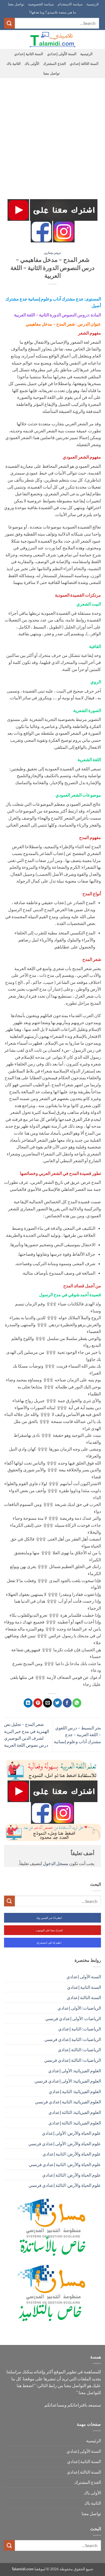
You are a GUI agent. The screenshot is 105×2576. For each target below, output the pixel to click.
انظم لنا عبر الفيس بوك (49, 1918)
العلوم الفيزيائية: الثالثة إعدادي (75, 2112)
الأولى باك (32, 64)
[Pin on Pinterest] (38, 1703)
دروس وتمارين (52, 253)
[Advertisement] (52, 133)
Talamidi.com (23, 2569)
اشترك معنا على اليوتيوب (49, 1930)
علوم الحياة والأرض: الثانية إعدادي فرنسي (65, 2164)
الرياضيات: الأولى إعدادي (79, 2008)
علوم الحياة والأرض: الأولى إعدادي (71, 2133)
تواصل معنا (16, 4)
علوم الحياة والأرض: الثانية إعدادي (72, 2154)
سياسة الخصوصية (41, 4)
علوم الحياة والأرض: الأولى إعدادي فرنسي (65, 2144)
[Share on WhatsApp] (77, 1703)
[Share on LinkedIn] (28, 1703)
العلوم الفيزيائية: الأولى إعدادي (75, 2071)
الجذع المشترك (54, 64)
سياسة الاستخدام (70, 4)
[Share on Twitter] (57, 1703)
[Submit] (9, 23)
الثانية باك (14, 64)
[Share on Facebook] (67, 1703)
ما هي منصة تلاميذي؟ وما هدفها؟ (52, 12)
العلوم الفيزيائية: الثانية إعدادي (75, 2091)
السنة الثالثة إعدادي (84, 64)
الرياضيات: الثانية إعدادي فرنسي (73, 2039)
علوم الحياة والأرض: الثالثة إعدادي (72, 2175)
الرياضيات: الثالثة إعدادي (79, 2049)
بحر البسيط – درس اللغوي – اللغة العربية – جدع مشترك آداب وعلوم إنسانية (77, 1735)
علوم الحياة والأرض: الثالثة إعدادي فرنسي (65, 2185)
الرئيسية (93, 4)
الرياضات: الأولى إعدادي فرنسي (73, 2018)
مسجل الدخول (56, 1863)
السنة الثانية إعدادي (29, 54)
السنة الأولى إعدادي (62, 54)
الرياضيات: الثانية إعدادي (80, 2029)
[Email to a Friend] (48, 1703)
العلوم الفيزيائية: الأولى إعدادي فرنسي (68, 2081)
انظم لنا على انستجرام (49, 1943)
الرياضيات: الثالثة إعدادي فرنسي (73, 2060)
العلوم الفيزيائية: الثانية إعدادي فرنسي (68, 2102)
